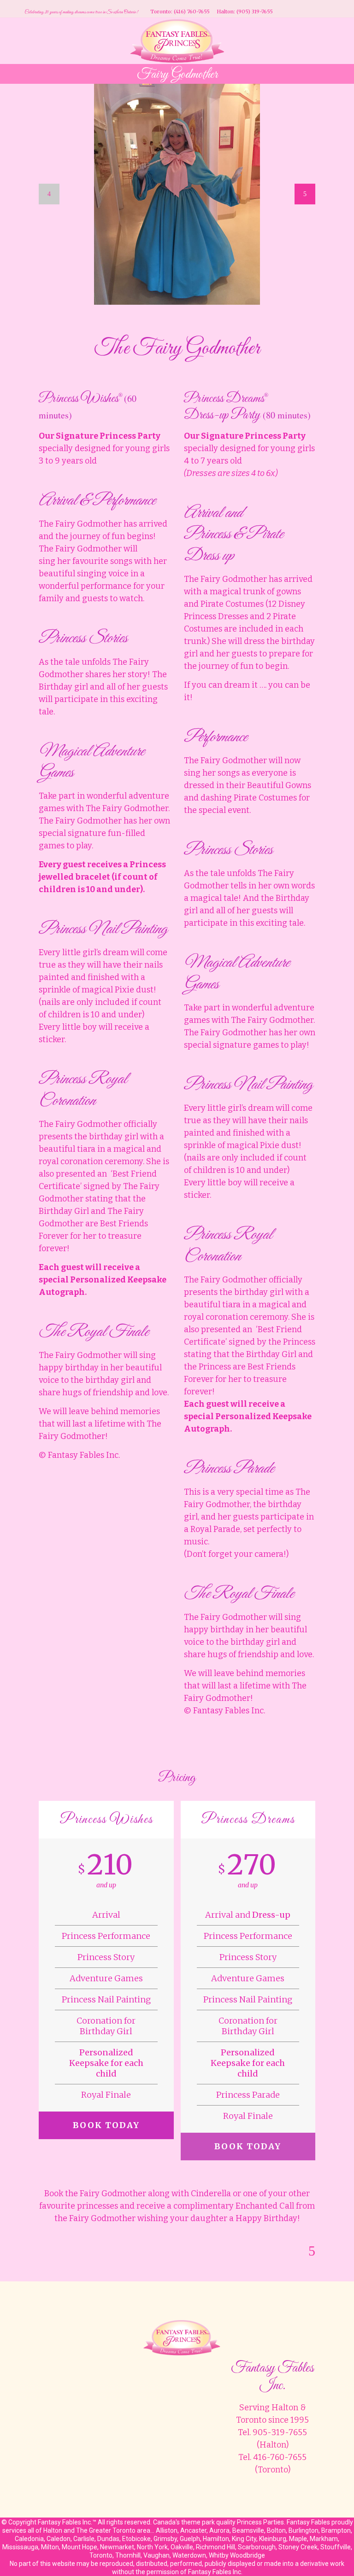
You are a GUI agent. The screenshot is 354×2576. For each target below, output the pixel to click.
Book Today (106, 2125)
